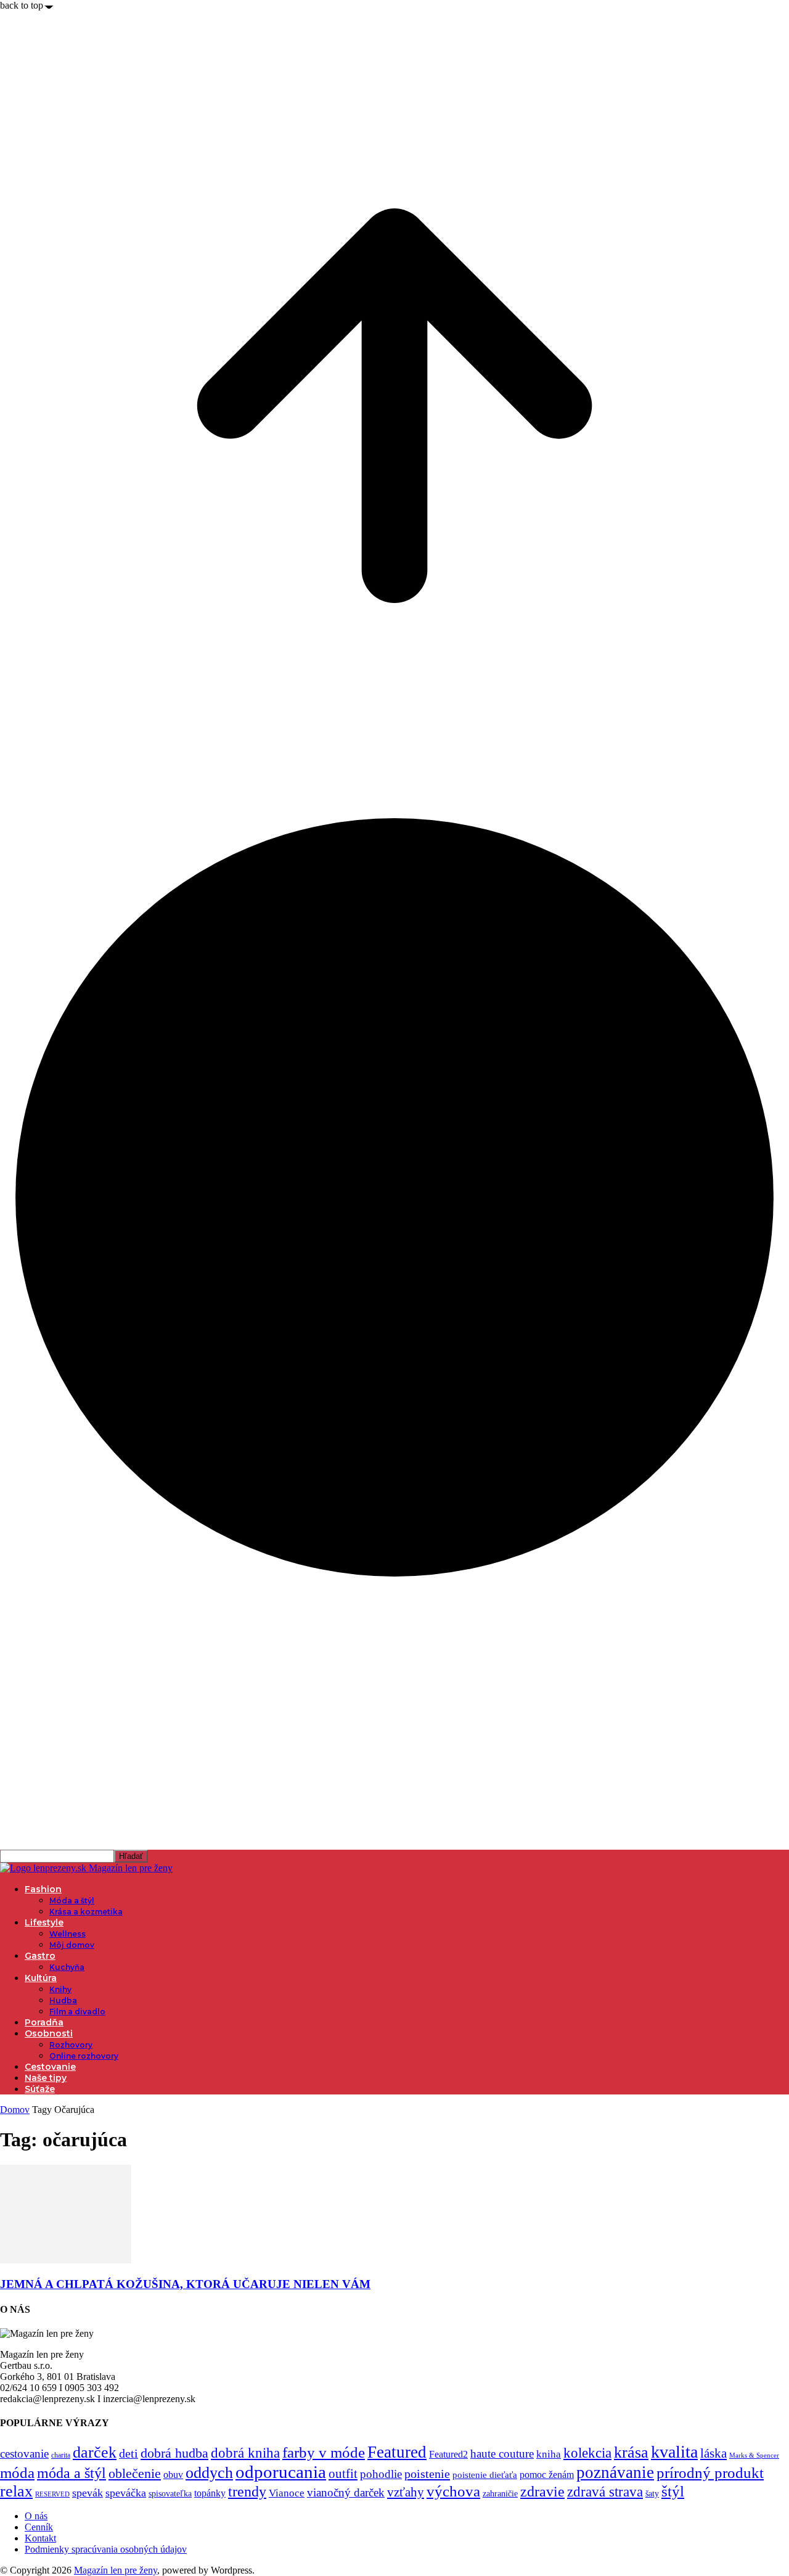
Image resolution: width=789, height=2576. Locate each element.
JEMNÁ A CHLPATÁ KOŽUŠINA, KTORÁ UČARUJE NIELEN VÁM (185, 2284)
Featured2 (448, 2454)
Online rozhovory (84, 2056)
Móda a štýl (72, 1901)
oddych (209, 2473)
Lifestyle (44, 1922)
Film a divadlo (77, 2012)
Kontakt (40, 2538)
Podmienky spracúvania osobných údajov (106, 2549)
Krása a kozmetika (86, 1912)
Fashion (43, 1889)
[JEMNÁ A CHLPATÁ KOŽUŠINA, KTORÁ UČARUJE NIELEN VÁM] (66, 2260)
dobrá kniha (245, 2453)
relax (16, 2491)
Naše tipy (46, 2078)
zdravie (542, 2491)
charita (61, 2455)
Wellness (67, 1934)
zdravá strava (605, 2492)
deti (129, 2453)
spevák (88, 2493)
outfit (343, 2474)
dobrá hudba (174, 2453)
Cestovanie (50, 2067)
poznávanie (615, 2472)
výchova (453, 2491)
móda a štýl (72, 2473)
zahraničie (500, 2494)
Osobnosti (49, 2033)
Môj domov (72, 1945)
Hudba (63, 2000)
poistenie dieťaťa (485, 2475)
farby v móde (324, 2452)
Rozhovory (71, 2045)
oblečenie (135, 2474)
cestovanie (24, 2454)
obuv (173, 2475)
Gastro (40, 1956)
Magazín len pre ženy (116, 2570)
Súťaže (40, 2089)
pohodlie (381, 2474)
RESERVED (52, 2494)
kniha (549, 2454)
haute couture (502, 2454)
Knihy (60, 1989)
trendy (247, 2492)
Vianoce (287, 2493)
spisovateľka (170, 2493)
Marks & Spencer (754, 2455)
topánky (210, 2493)
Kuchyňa (67, 1967)
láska (713, 2453)
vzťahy (406, 2492)
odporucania (281, 2472)
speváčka (126, 2493)
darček (95, 2452)
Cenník (39, 2527)
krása (631, 2452)
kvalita (674, 2452)
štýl (673, 2491)
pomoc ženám (547, 2475)
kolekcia (587, 2453)
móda (17, 2473)
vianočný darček (346, 2492)
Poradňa (44, 2022)
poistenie (427, 2474)
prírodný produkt (710, 2473)
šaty (652, 2494)
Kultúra (41, 1978)
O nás (36, 2516)
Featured (397, 2452)
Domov (15, 2110)
